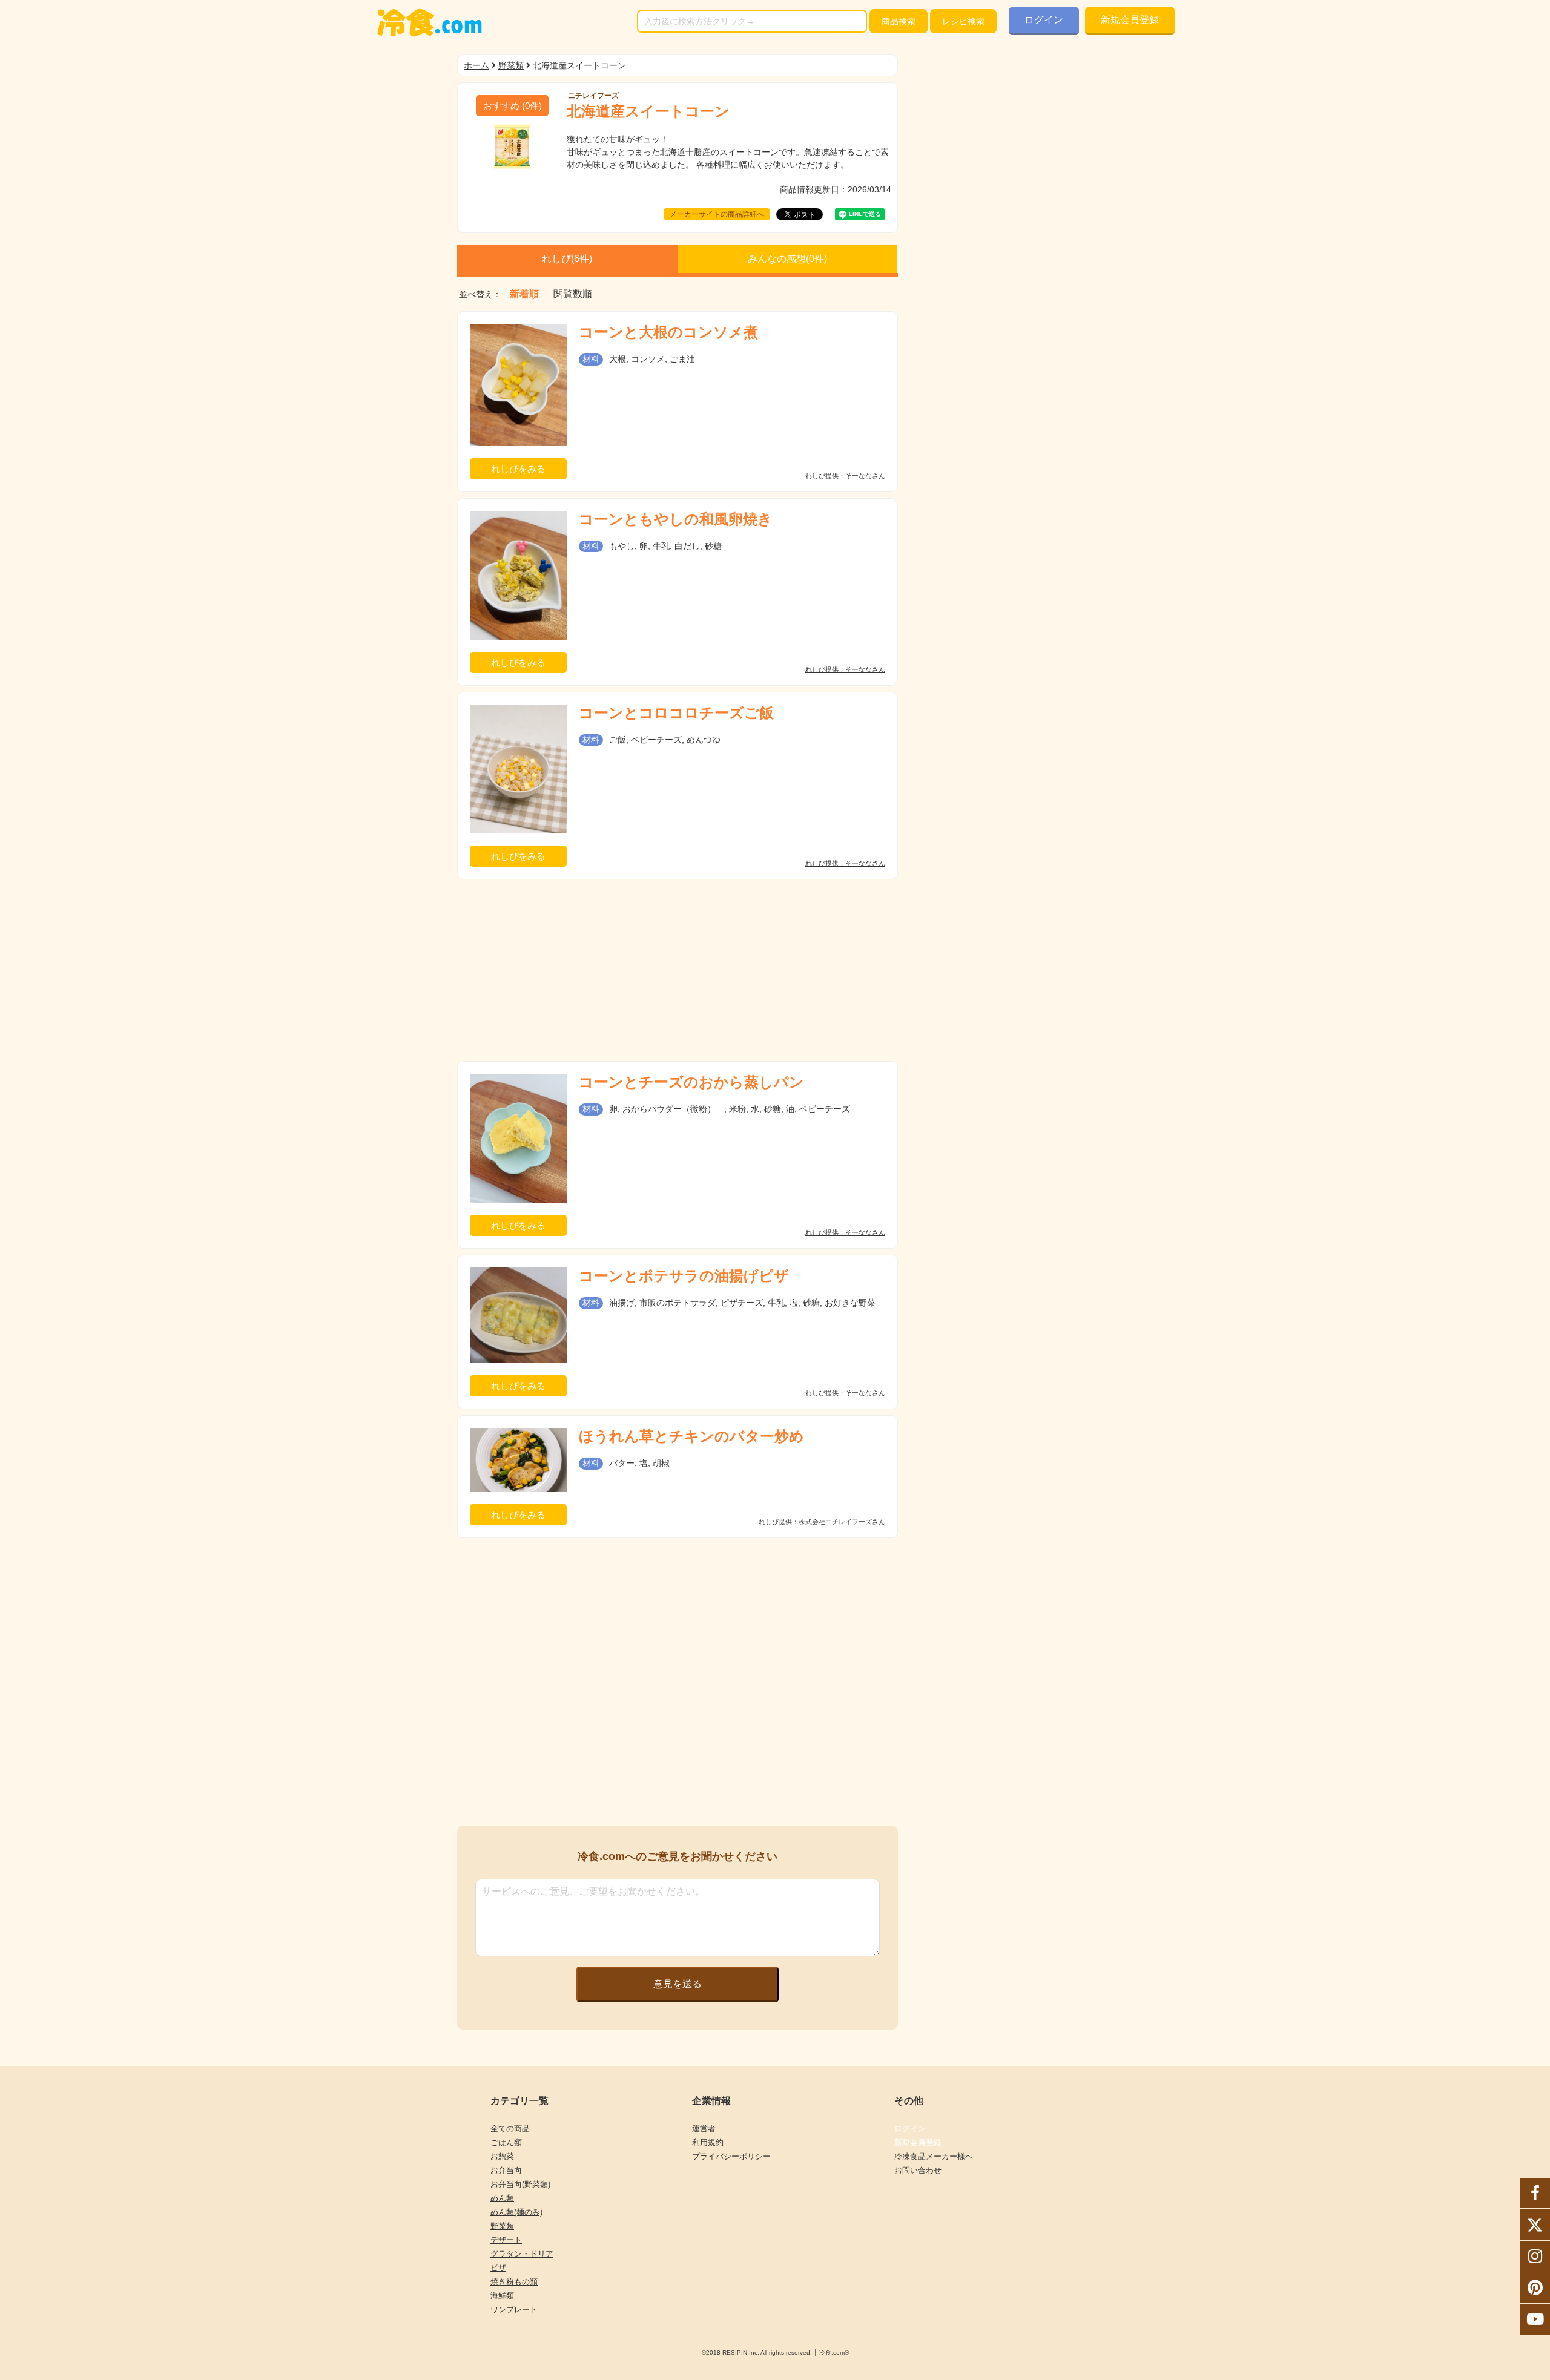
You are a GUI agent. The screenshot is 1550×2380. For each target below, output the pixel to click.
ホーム (477, 65)
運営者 (704, 2129)
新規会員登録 (1130, 20)
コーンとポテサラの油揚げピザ (684, 1276)
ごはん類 (506, 2142)
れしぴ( (567, 259)
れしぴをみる (518, 469)
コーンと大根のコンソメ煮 (668, 332)
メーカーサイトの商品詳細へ (717, 214)
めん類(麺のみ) (516, 2212)
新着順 (524, 294)
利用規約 (708, 2142)
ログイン (1044, 20)
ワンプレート (514, 2309)
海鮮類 (502, 2296)
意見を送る (678, 1984)
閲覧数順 (573, 294)
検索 (899, 21)
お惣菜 (502, 2156)
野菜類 (511, 65)
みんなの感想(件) (787, 259)
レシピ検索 (963, 21)
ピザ (498, 2268)
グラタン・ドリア (522, 2254)
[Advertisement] (678, 970)
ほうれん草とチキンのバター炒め (691, 1436)
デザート (506, 2240)
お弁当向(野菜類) (520, 2184)
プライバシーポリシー (731, 2156)
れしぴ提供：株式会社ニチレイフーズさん (822, 1522)
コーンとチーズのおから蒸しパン (691, 1082)
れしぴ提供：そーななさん (845, 476)
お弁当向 (506, 2170)
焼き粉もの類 (514, 2282)
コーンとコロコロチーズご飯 (676, 713)
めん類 (502, 2198)
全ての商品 (510, 2129)
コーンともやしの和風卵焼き (676, 519)
